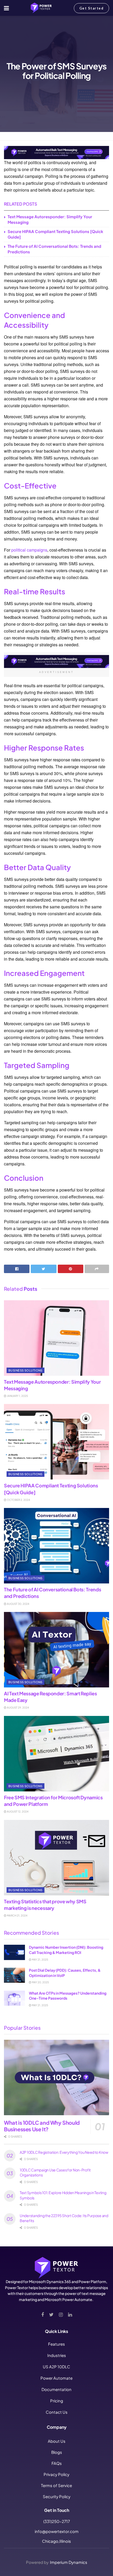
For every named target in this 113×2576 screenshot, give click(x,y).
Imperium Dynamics (69, 2562)
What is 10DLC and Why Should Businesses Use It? (42, 2126)
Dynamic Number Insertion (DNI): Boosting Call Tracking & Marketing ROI (66, 1950)
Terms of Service (56, 2485)
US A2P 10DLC (56, 2367)
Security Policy (57, 2496)
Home (9, 136)
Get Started (92, 8)
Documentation (56, 2389)
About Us (57, 2441)
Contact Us (57, 2412)
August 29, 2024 (18, 1707)
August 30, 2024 (18, 1604)
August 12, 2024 (17, 1811)
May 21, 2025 (40, 1960)
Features (56, 2344)
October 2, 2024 (18, 1500)
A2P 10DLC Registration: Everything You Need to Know (64, 2152)
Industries (57, 2355)
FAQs (57, 2463)
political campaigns (29, 550)
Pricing (57, 2401)
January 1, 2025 (17, 1396)
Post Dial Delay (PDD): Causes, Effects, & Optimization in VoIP (65, 1973)
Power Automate (56, 2378)
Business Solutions (31, 136)
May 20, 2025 (40, 1982)
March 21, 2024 (17, 1915)
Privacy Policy (56, 2474)
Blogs (57, 2452)
